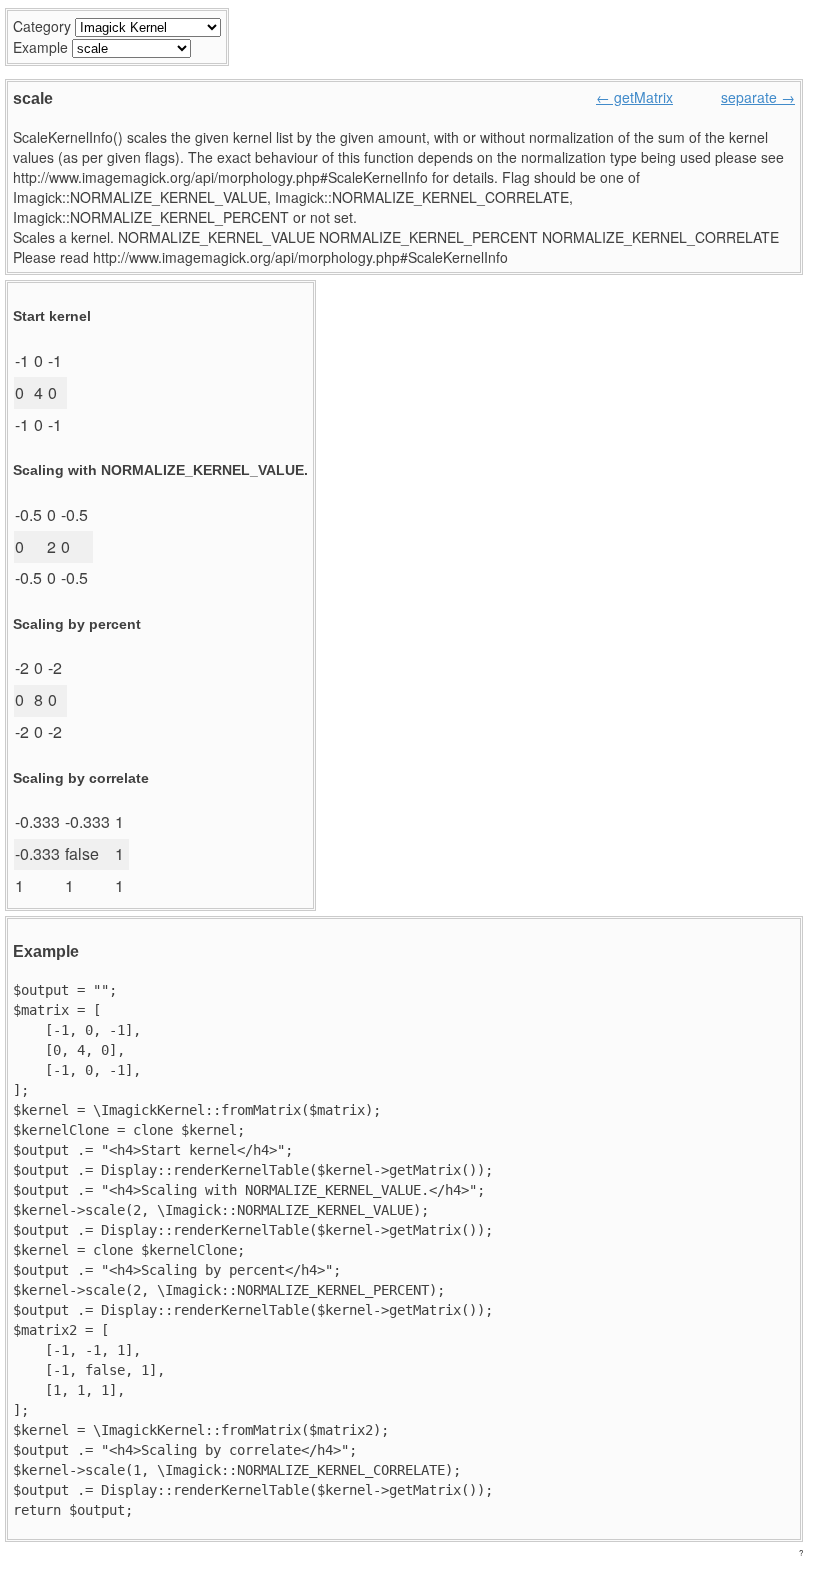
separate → (758, 97)
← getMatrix (634, 97)
